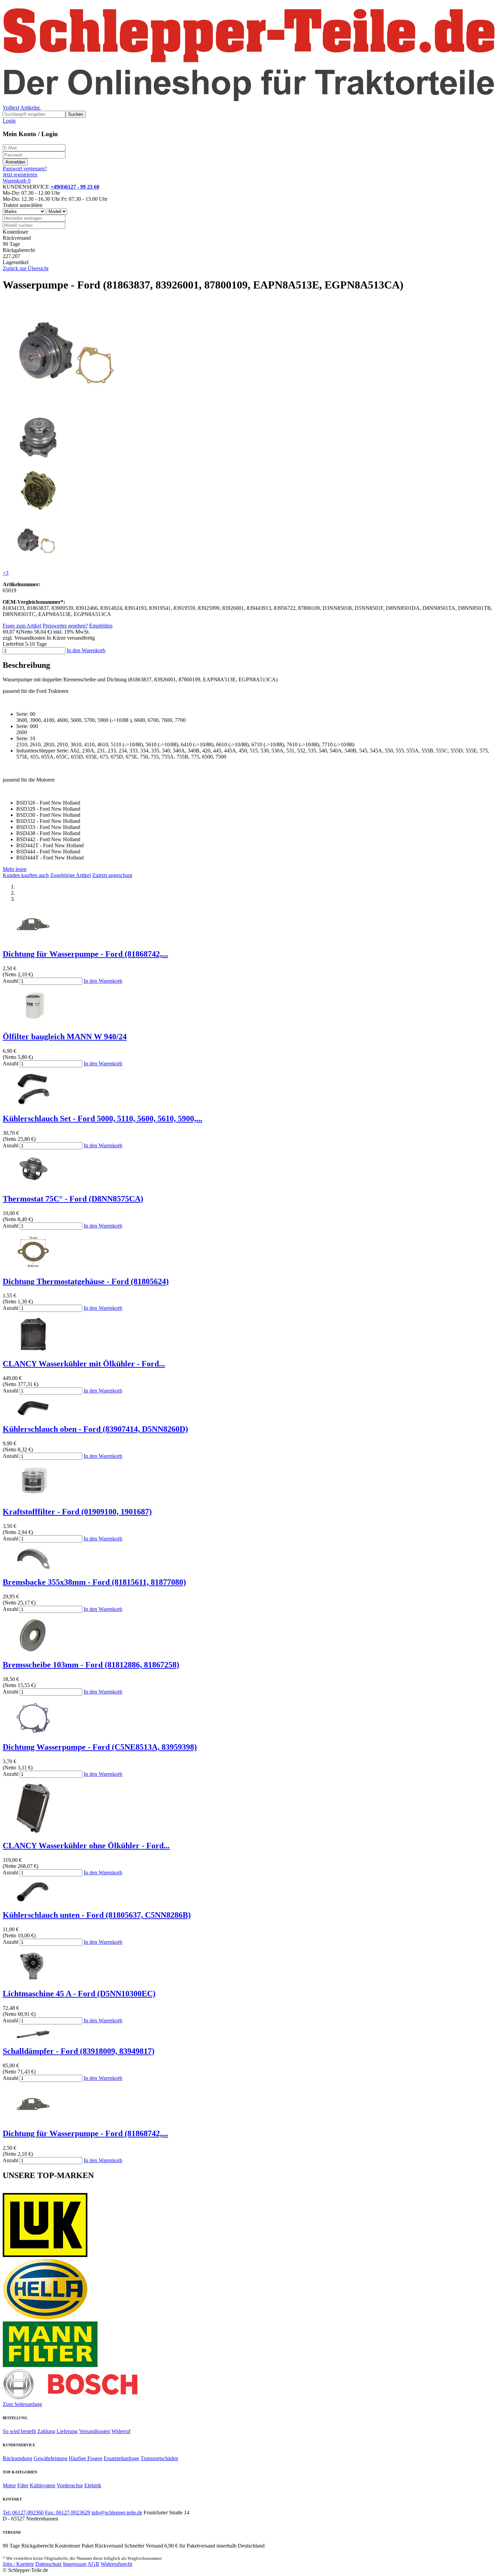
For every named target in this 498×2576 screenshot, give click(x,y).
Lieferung (67, 2431)
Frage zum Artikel (22, 626)
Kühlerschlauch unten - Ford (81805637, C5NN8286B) (97, 1915)
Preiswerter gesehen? (65, 626)
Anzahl (11, 981)
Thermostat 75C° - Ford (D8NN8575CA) (73, 1199)
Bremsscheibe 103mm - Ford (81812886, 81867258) (91, 1665)
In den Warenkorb (86, 650)
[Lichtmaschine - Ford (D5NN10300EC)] (33, 1979)
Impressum (75, 2564)
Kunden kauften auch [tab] (26, 875)
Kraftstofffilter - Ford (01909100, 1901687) (77, 1512)
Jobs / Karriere (18, 2564)
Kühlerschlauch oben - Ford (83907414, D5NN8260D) (95, 1429)
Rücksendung (17, 2458)
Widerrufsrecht (116, 2564)
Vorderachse (70, 2485)
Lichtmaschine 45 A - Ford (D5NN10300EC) (79, 1994)
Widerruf (121, 2431)
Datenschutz (48, 2564)
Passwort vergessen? (25, 168)
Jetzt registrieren (20, 175)
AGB (93, 2564)
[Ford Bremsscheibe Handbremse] (33, 1650)
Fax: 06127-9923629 (68, 2513)
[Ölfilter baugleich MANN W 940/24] (33, 1022)
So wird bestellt (19, 2431)
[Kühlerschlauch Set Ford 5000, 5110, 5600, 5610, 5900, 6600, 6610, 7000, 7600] (33, 1104)
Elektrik (93, 2485)
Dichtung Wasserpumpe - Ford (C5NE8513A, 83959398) (100, 1747)
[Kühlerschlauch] (33, 1415)
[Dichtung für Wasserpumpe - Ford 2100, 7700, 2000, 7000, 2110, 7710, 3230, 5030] (33, 940)
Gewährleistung (50, 2458)
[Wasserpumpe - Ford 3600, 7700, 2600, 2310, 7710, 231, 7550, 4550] (71, 407)
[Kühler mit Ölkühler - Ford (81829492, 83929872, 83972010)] (33, 1349)
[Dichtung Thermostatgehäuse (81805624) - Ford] (33, 1267)
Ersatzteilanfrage (121, 2458)
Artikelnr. (30, 108)
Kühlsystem (43, 2485)
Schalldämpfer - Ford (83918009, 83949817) (79, 2051)
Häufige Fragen (86, 2458)
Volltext (11, 108)
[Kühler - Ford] (33, 1831)
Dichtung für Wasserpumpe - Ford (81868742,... (85, 954)
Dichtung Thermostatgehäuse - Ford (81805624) (86, 1281)
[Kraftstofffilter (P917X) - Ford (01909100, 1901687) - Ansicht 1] (33, 1497)
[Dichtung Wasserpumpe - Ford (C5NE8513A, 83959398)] (33, 1733)
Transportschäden (159, 2458)
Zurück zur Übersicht (26, 268)
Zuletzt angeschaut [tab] (112, 875)
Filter (23, 2485)
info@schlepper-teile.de (117, 2513)
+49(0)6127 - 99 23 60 (75, 187)
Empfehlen (101, 626)
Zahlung (46, 2431)
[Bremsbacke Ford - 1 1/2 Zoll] (33, 1568)
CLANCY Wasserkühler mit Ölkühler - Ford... (84, 1364)
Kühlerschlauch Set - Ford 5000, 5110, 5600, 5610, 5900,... (102, 1119)
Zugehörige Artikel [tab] (70, 875)
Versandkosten (95, 2431)
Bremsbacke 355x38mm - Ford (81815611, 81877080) (94, 1582)
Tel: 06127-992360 (23, 2513)
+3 (6, 573)
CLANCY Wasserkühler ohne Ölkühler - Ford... (86, 1846)
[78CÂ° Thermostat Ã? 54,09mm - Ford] (33, 1184)
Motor (9, 2485)
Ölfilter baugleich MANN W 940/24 (65, 1037)
